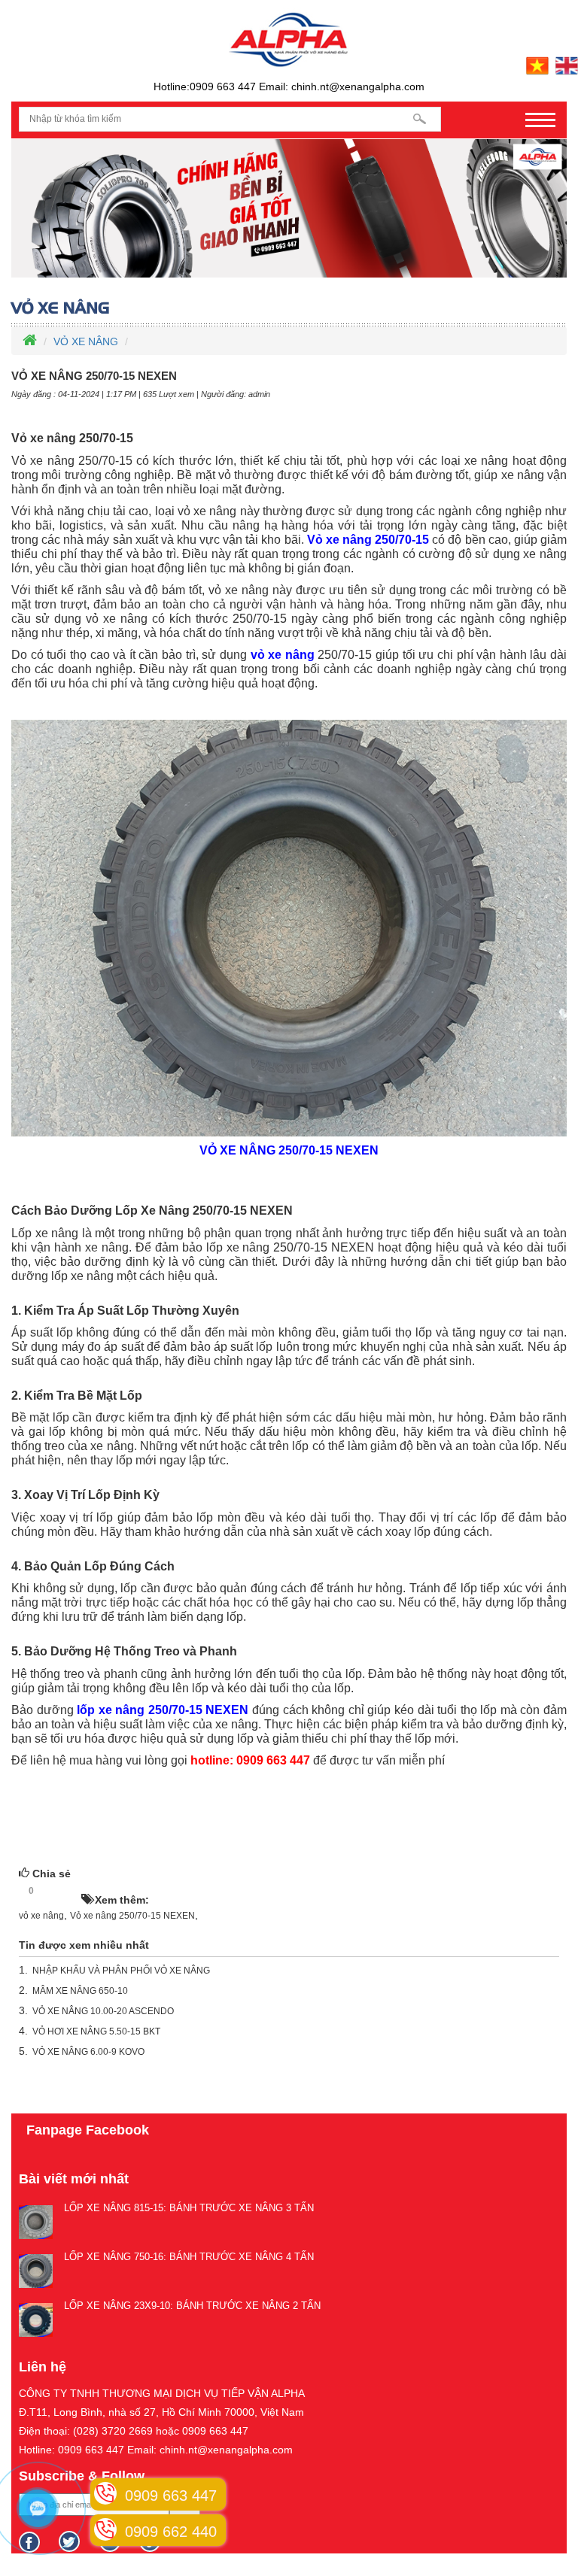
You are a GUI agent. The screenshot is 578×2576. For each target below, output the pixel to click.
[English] (565, 65)
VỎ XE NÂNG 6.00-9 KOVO (88, 2052)
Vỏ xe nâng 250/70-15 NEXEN (132, 1916)
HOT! (62, 1892)
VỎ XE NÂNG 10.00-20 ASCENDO (103, 2011)
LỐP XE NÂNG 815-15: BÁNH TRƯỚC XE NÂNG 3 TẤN (189, 2208)
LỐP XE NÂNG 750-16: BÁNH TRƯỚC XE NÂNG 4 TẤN (189, 2257)
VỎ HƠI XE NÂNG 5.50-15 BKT (96, 2031)
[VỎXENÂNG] (289, 308)
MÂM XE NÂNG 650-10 (80, 1991)
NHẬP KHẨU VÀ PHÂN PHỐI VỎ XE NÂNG (121, 1971)
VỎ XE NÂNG (86, 341)
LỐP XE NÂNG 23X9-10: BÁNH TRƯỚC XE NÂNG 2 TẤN (192, 2306)
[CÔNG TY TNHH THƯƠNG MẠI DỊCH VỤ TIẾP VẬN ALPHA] (289, 38)
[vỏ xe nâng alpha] (289, 208)
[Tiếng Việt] (535, 65)
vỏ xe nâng (41, 1916)
